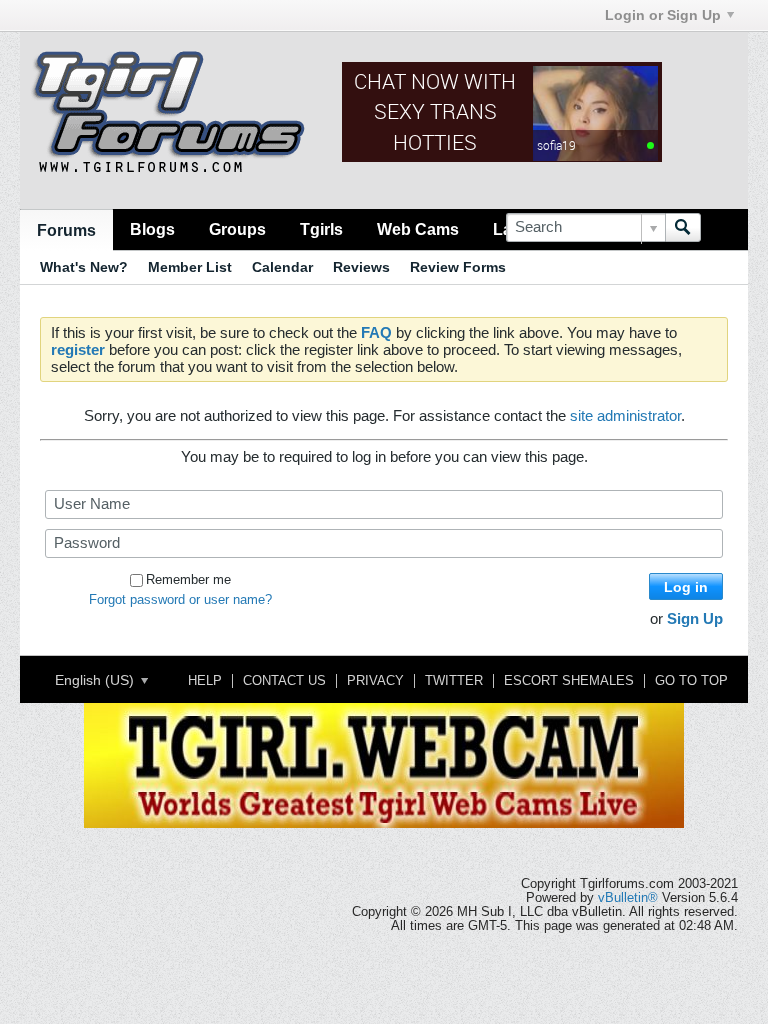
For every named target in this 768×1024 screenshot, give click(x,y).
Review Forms (458, 267)
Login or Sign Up (663, 15)
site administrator (625, 415)
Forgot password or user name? (180, 600)
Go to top (691, 681)
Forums (66, 230)
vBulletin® (628, 898)
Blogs (152, 229)
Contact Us (284, 681)
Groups (237, 229)
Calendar (282, 267)
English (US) (96, 680)
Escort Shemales (569, 681)
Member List (190, 267)
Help (205, 681)
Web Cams (418, 229)
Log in (686, 587)
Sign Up (695, 618)
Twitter (454, 681)
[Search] (683, 227)
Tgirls (321, 229)
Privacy (375, 681)
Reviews (361, 267)
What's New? (84, 267)
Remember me (188, 580)
